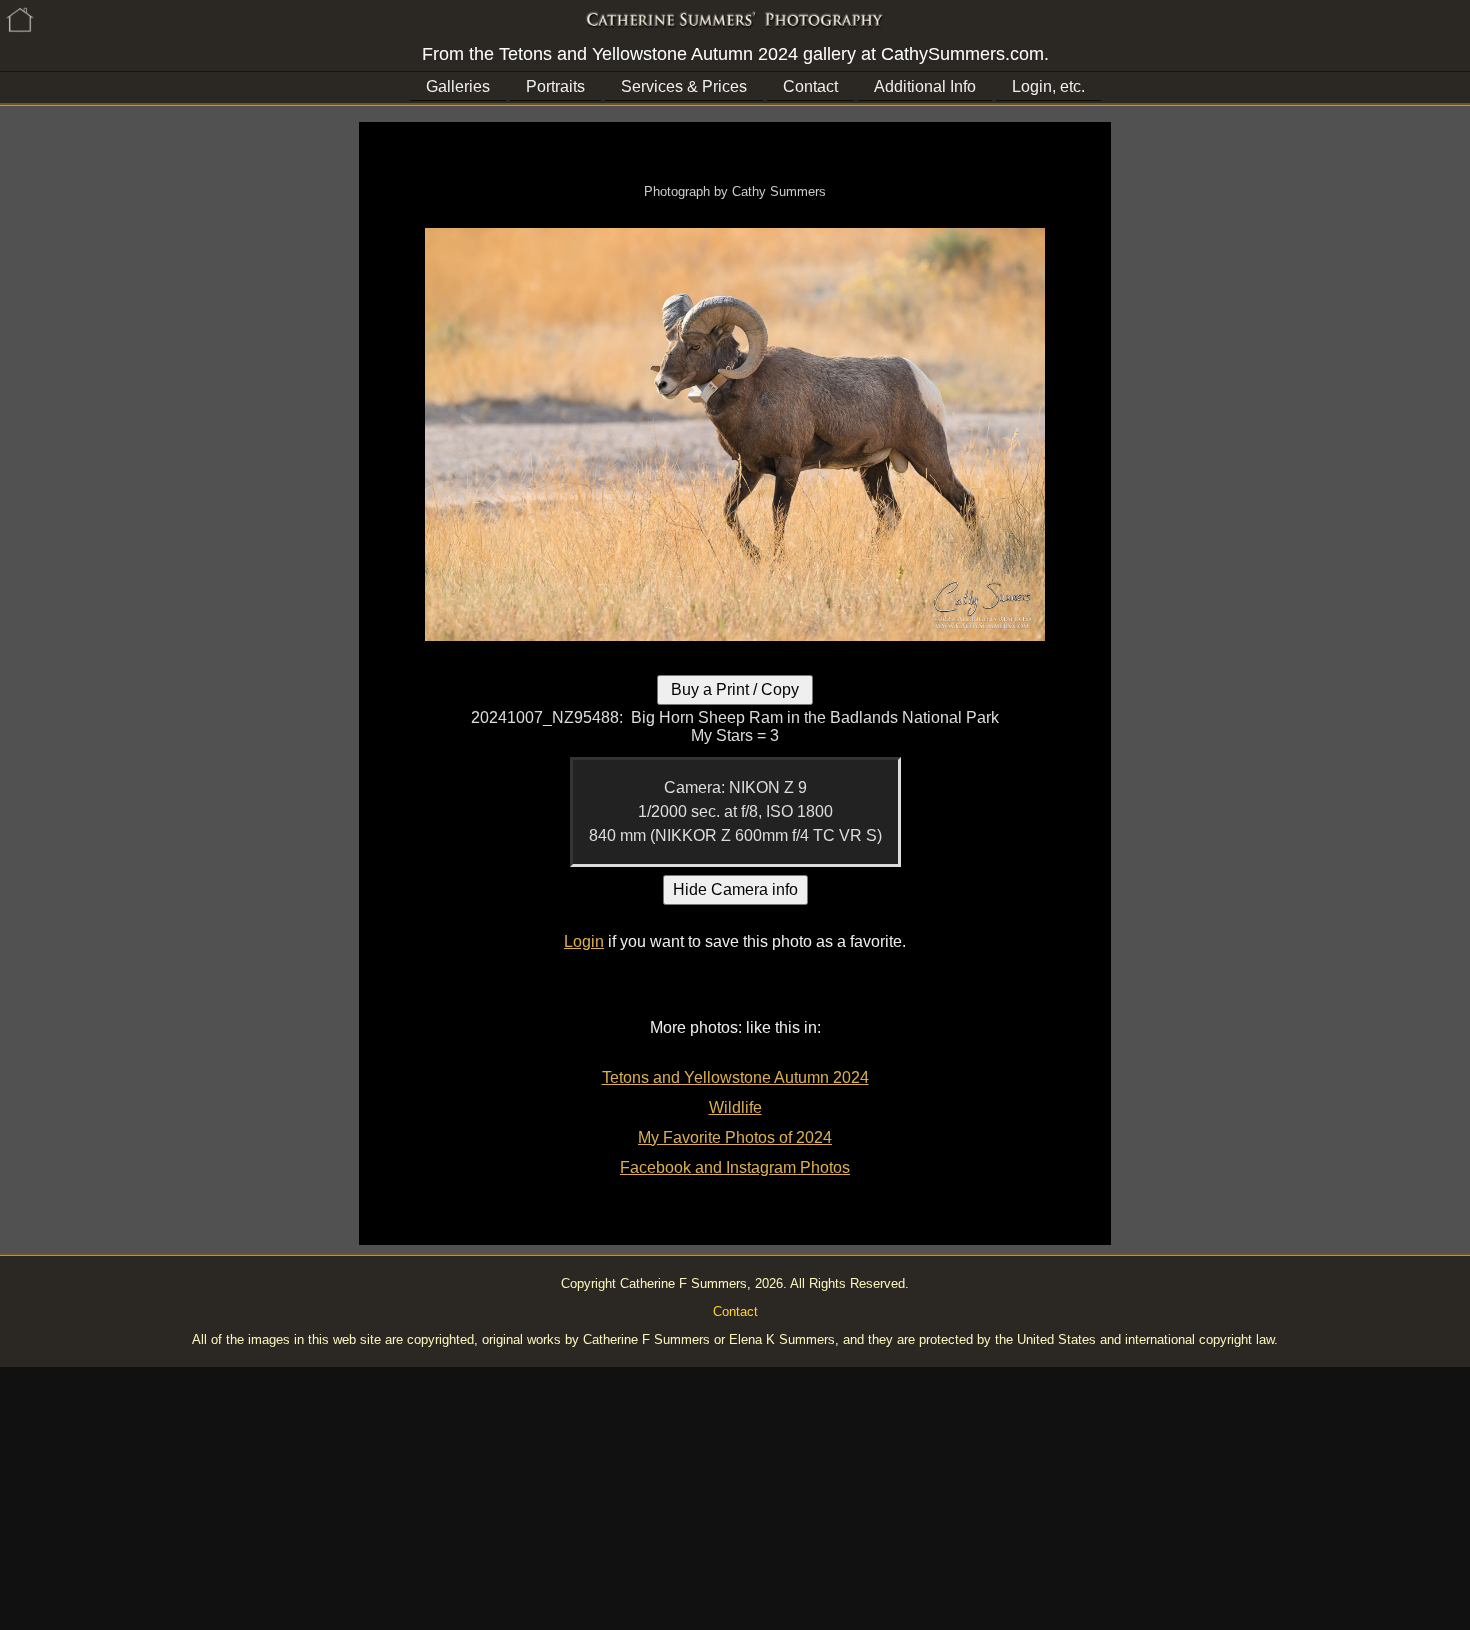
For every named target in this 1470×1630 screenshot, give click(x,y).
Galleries (458, 86)
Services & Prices (684, 86)
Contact (810, 86)
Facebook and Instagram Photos (735, 1167)
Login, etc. (1048, 86)
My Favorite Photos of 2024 (735, 1137)
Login (584, 941)
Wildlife (735, 1107)
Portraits (555, 86)
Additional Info (925, 86)
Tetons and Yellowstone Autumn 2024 (735, 1077)
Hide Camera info (735, 889)
